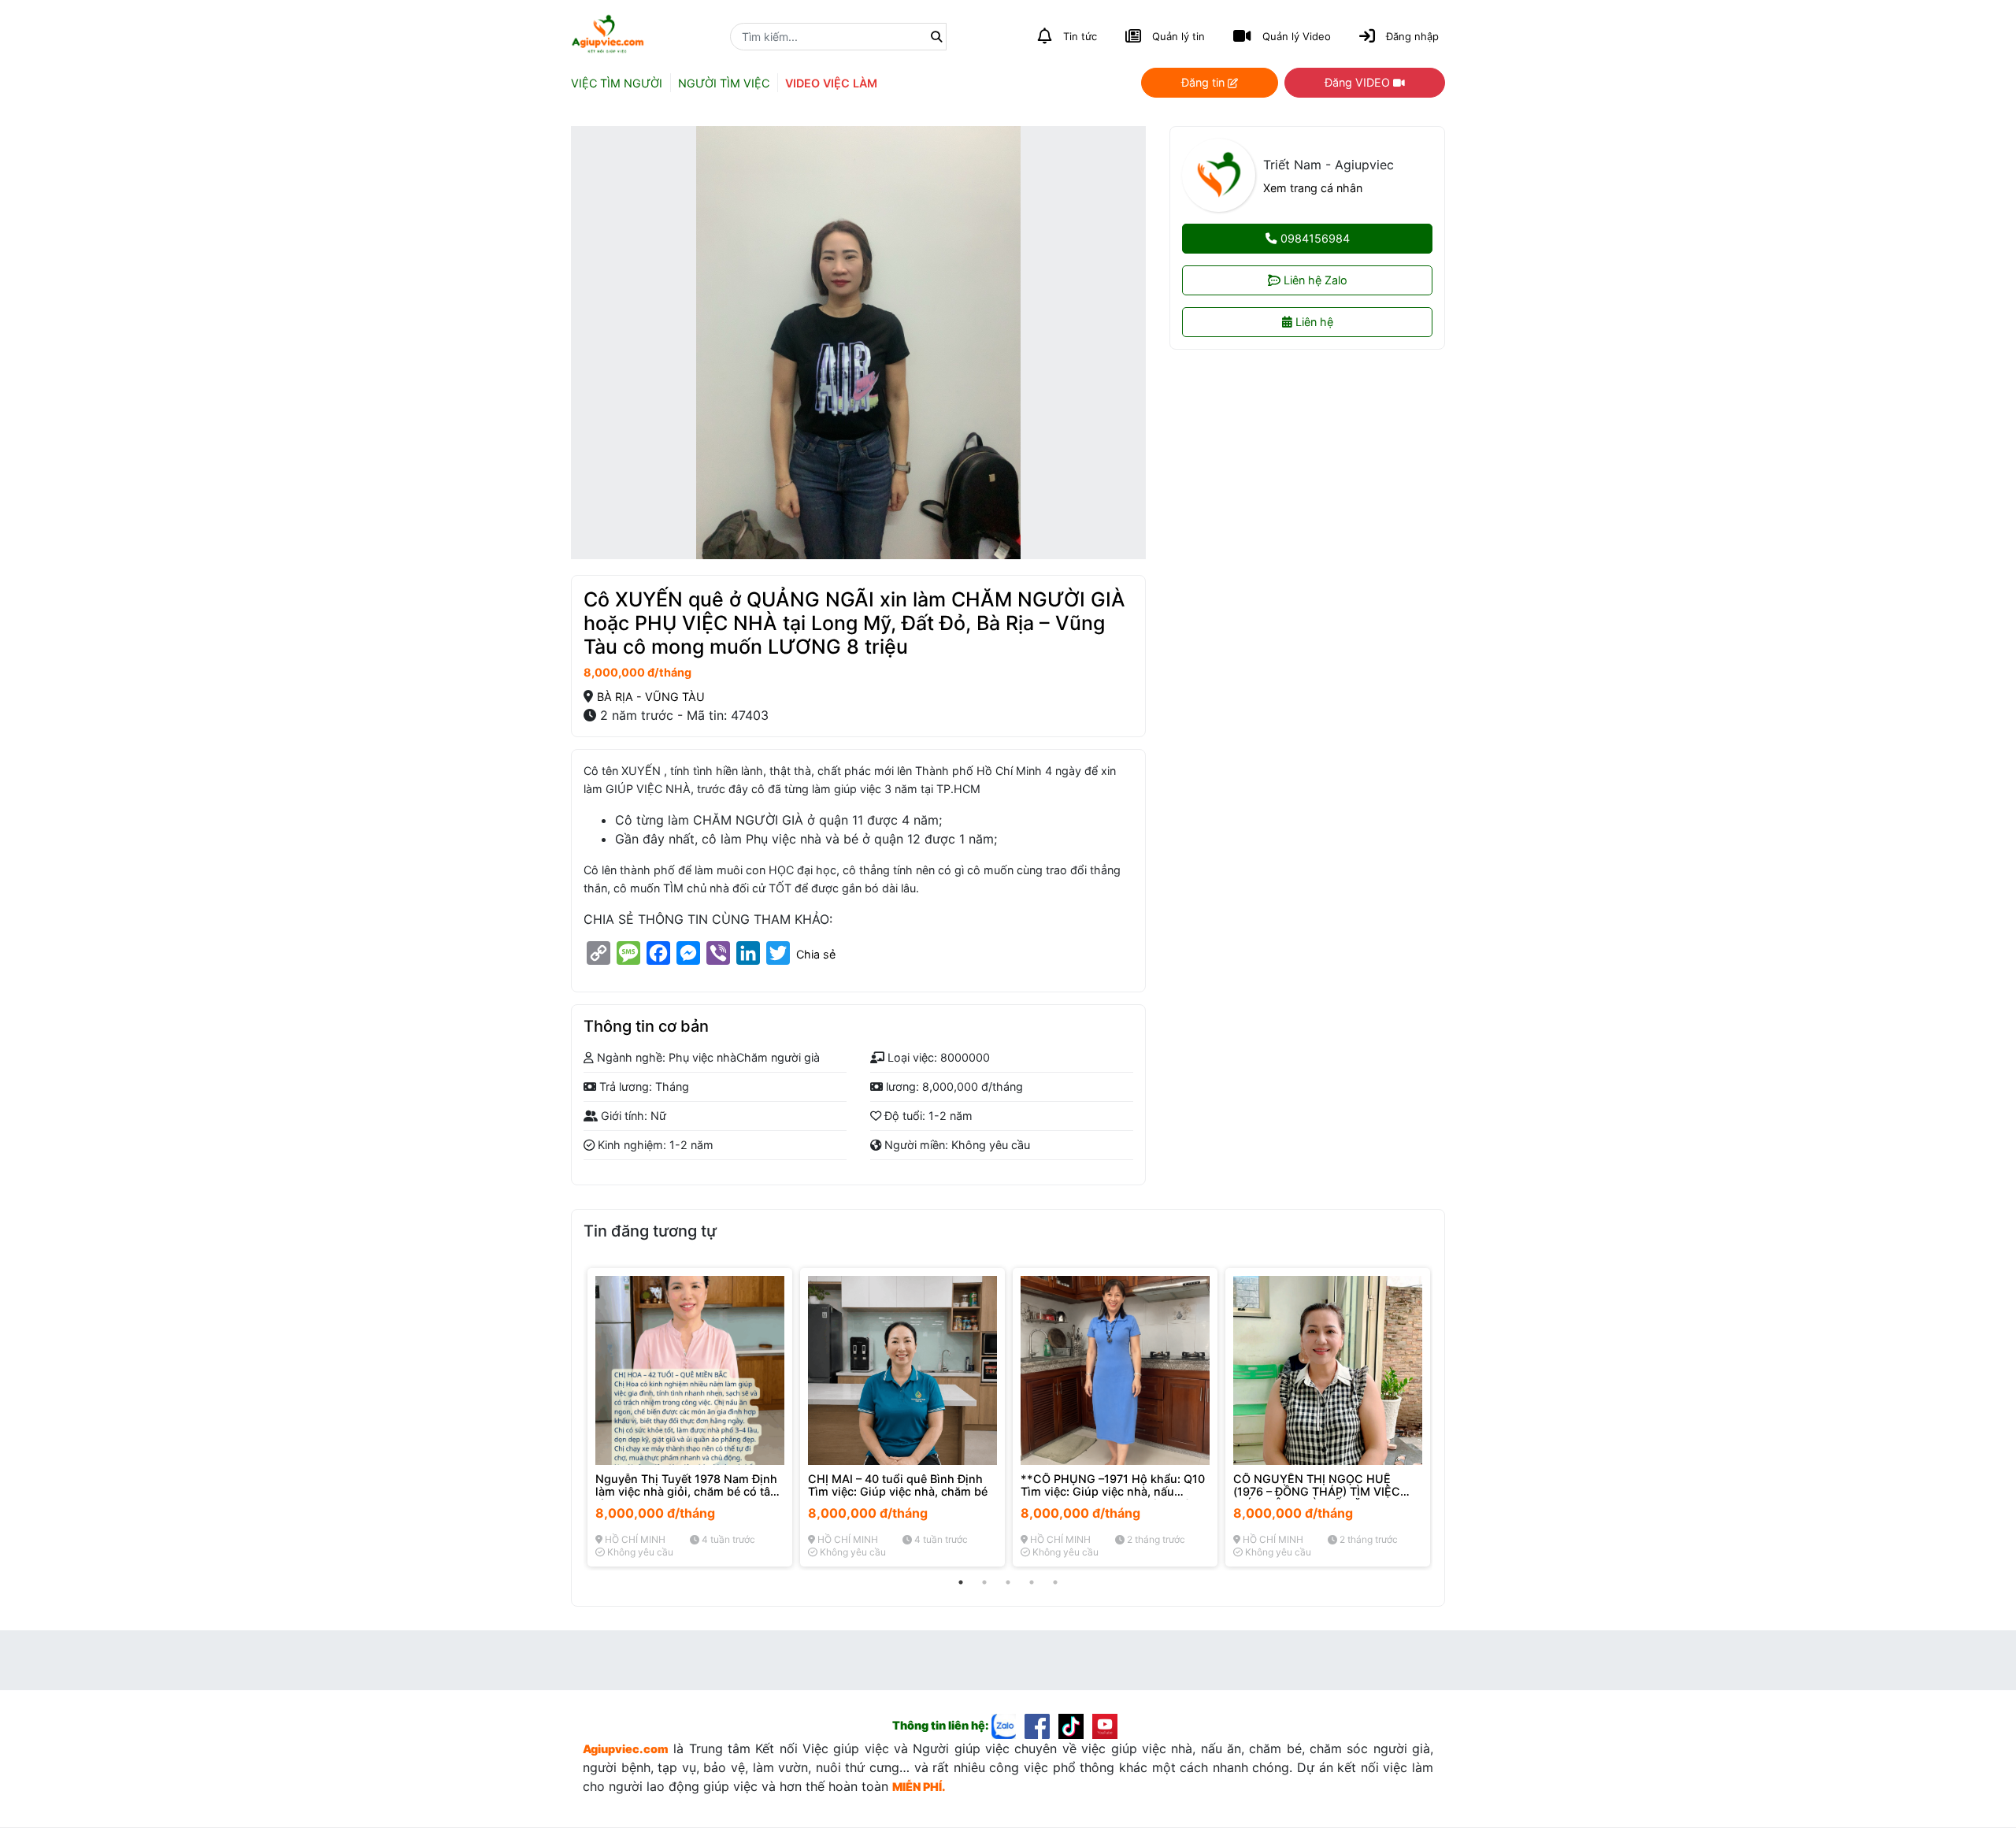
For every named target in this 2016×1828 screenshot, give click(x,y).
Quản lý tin (1178, 36)
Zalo (1316, 280)
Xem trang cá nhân (1313, 188)
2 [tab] (984, 1582)
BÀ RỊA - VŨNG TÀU (651, 697)
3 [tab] (1008, 1582)
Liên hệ (1313, 322)
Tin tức (1080, 36)
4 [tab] (1032, 1582)
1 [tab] (961, 1582)
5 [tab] (1055, 1582)
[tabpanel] (690, 1417)
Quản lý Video (1297, 36)
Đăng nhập (1412, 36)
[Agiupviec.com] (1008, 1725)
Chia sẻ (816, 955)
